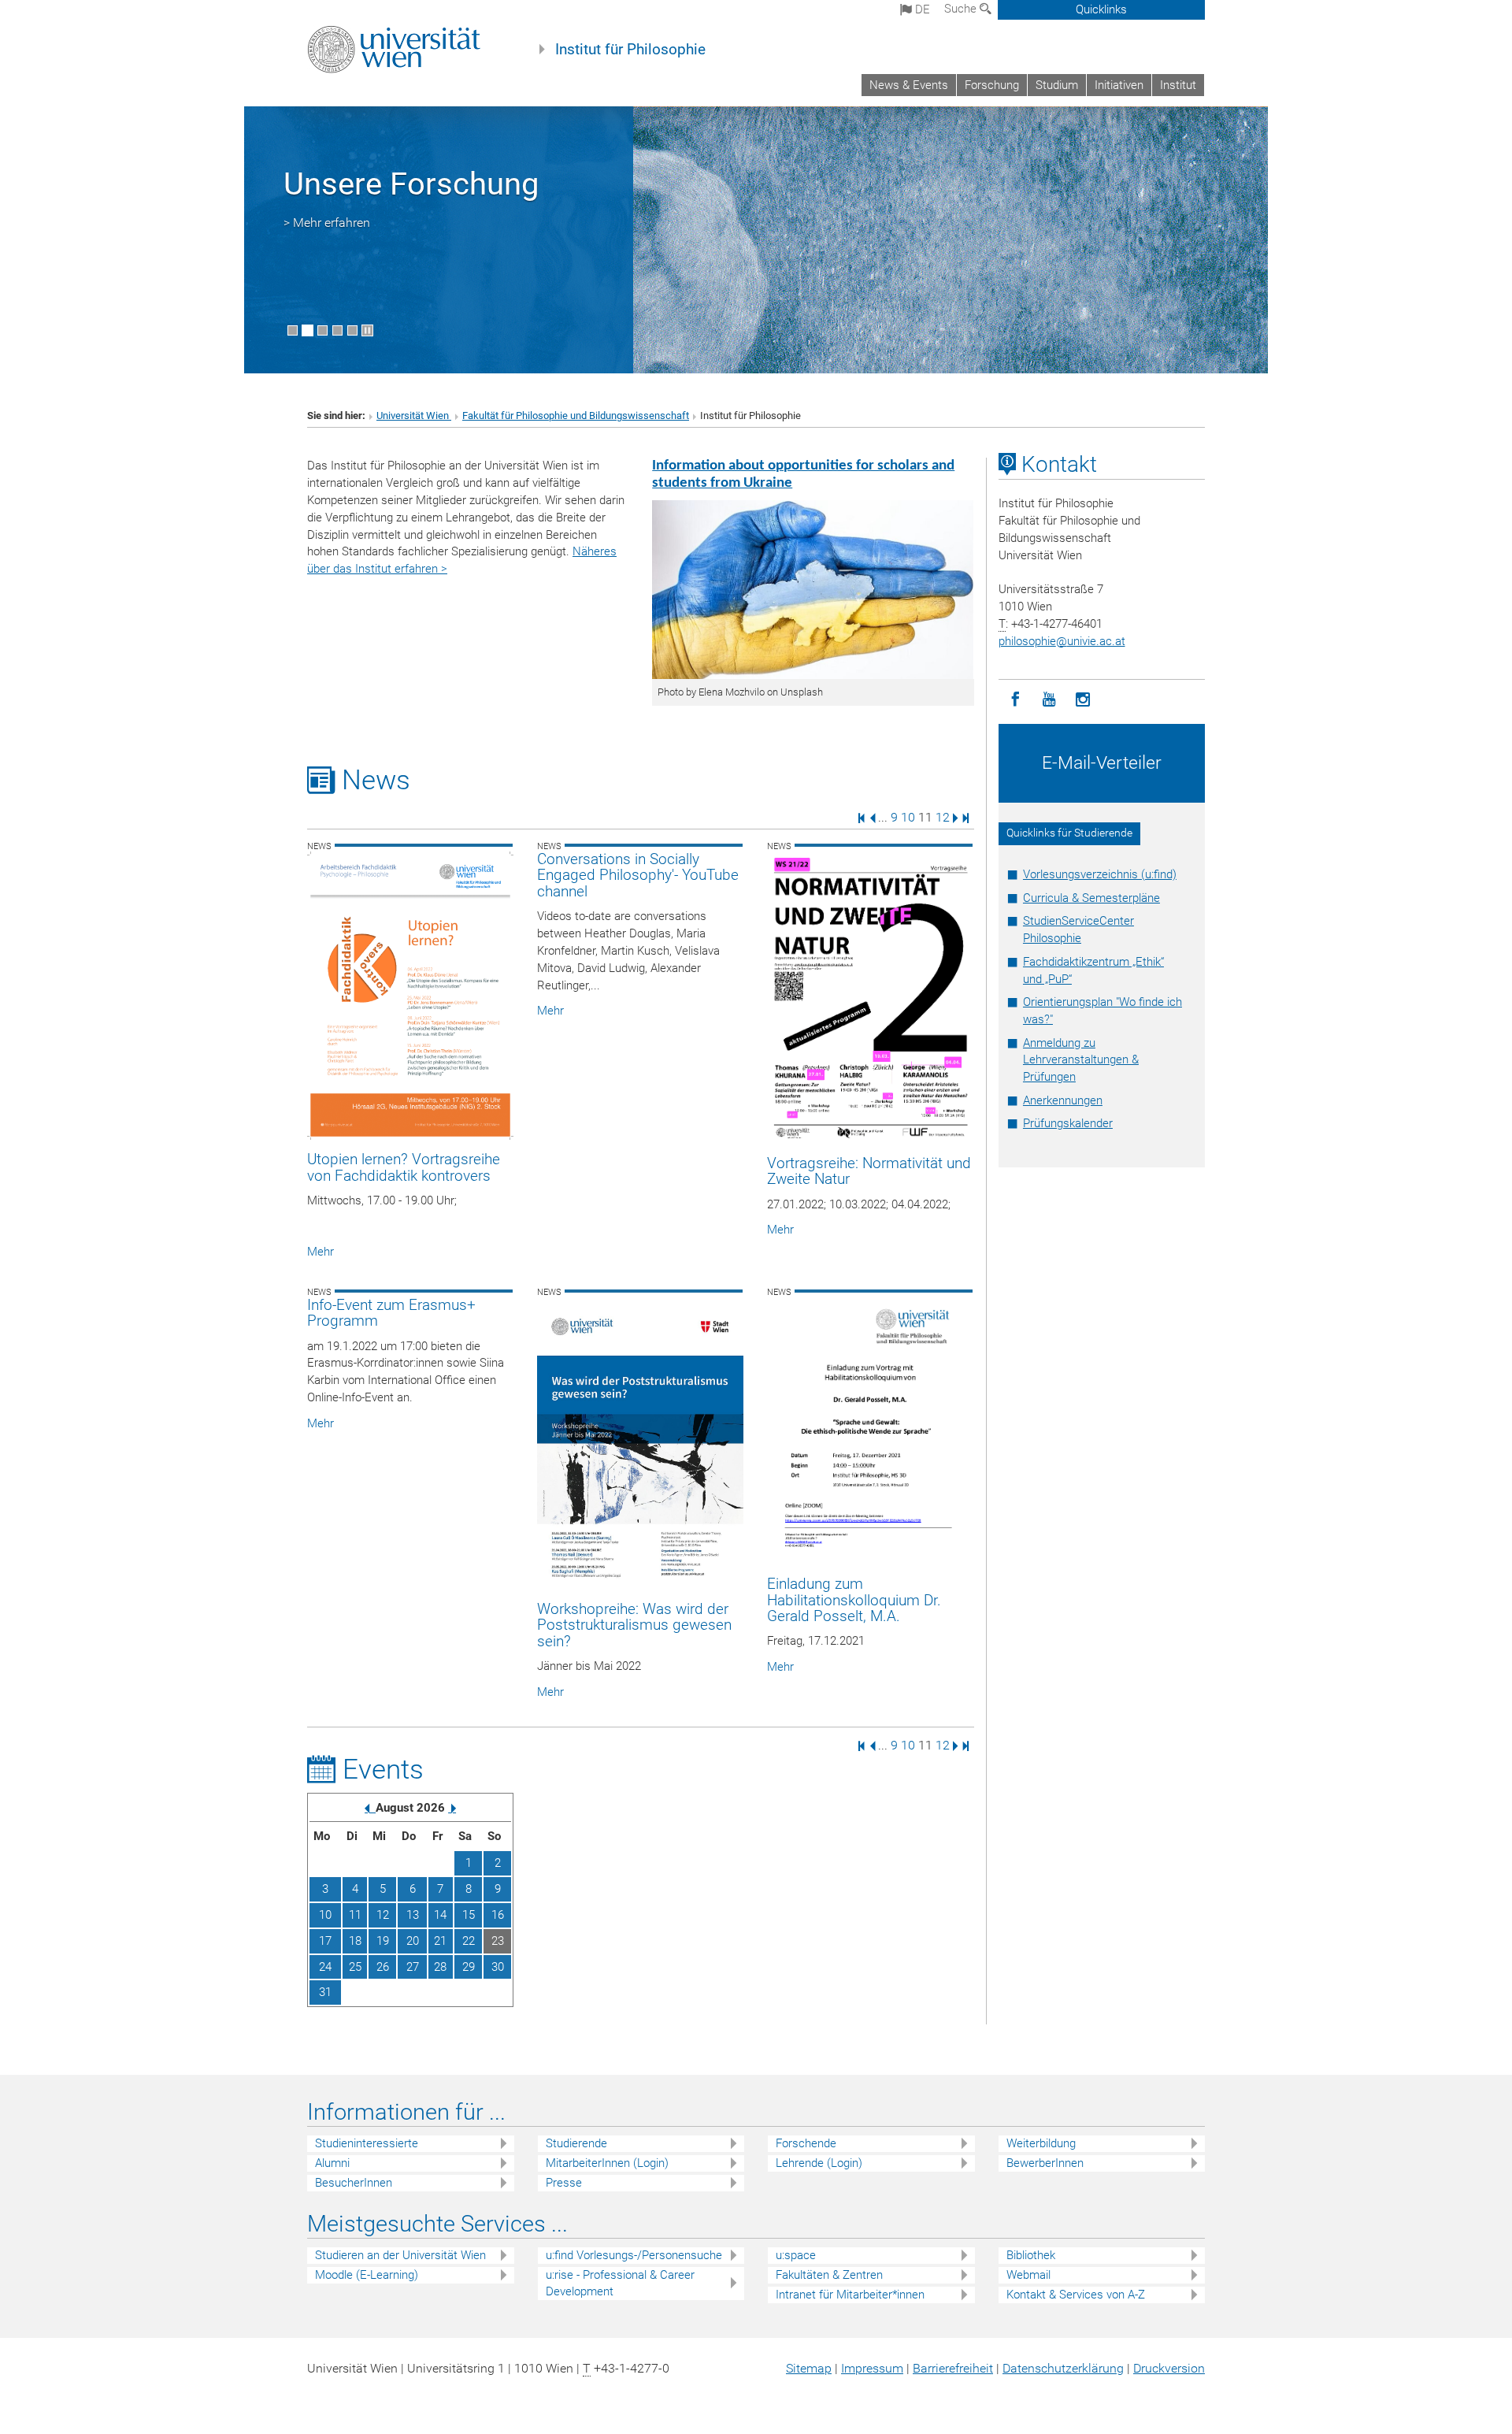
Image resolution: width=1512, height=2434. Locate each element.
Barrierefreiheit (953, 2368)
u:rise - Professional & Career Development (620, 2283)
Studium (1057, 85)
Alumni (332, 2163)
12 (943, 817)
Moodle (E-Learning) (367, 2275)
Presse (564, 2183)
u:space (796, 2255)
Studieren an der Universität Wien (400, 2255)
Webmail (1028, 2275)
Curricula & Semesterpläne (1091, 898)
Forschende (806, 2143)
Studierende (576, 2143)
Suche (962, 9)
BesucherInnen (354, 2183)
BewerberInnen (1045, 2163)
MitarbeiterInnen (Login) (607, 2163)
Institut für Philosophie (630, 50)
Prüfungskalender (1068, 1123)
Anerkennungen (1063, 1100)
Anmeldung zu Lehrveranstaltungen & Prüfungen (1081, 1060)
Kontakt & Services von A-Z (1076, 2295)
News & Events (909, 85)
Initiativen (1119, 85)
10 (908, 817)
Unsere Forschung (411, 184)
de (921, 9)
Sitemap (809, 2368)
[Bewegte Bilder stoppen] (367, 330)
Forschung (992, 85)
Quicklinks (1101, 9)
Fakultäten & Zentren (829, 2275)
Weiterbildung (1041, 2143)
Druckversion (1169, 2368)
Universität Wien (414, 416)
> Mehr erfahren (327, 223)
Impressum (872, 2368)
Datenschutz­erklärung (1063, 2368)
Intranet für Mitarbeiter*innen (850, 2295)
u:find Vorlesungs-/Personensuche (634, 2255)
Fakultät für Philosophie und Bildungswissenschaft (576, 416)
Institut (1178, 85)
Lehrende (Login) (819, 2163)
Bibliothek (1031, 2255)
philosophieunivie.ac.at (1062, 641)
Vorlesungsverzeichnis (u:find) (1100, 874)
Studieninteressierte (367, 2143)
